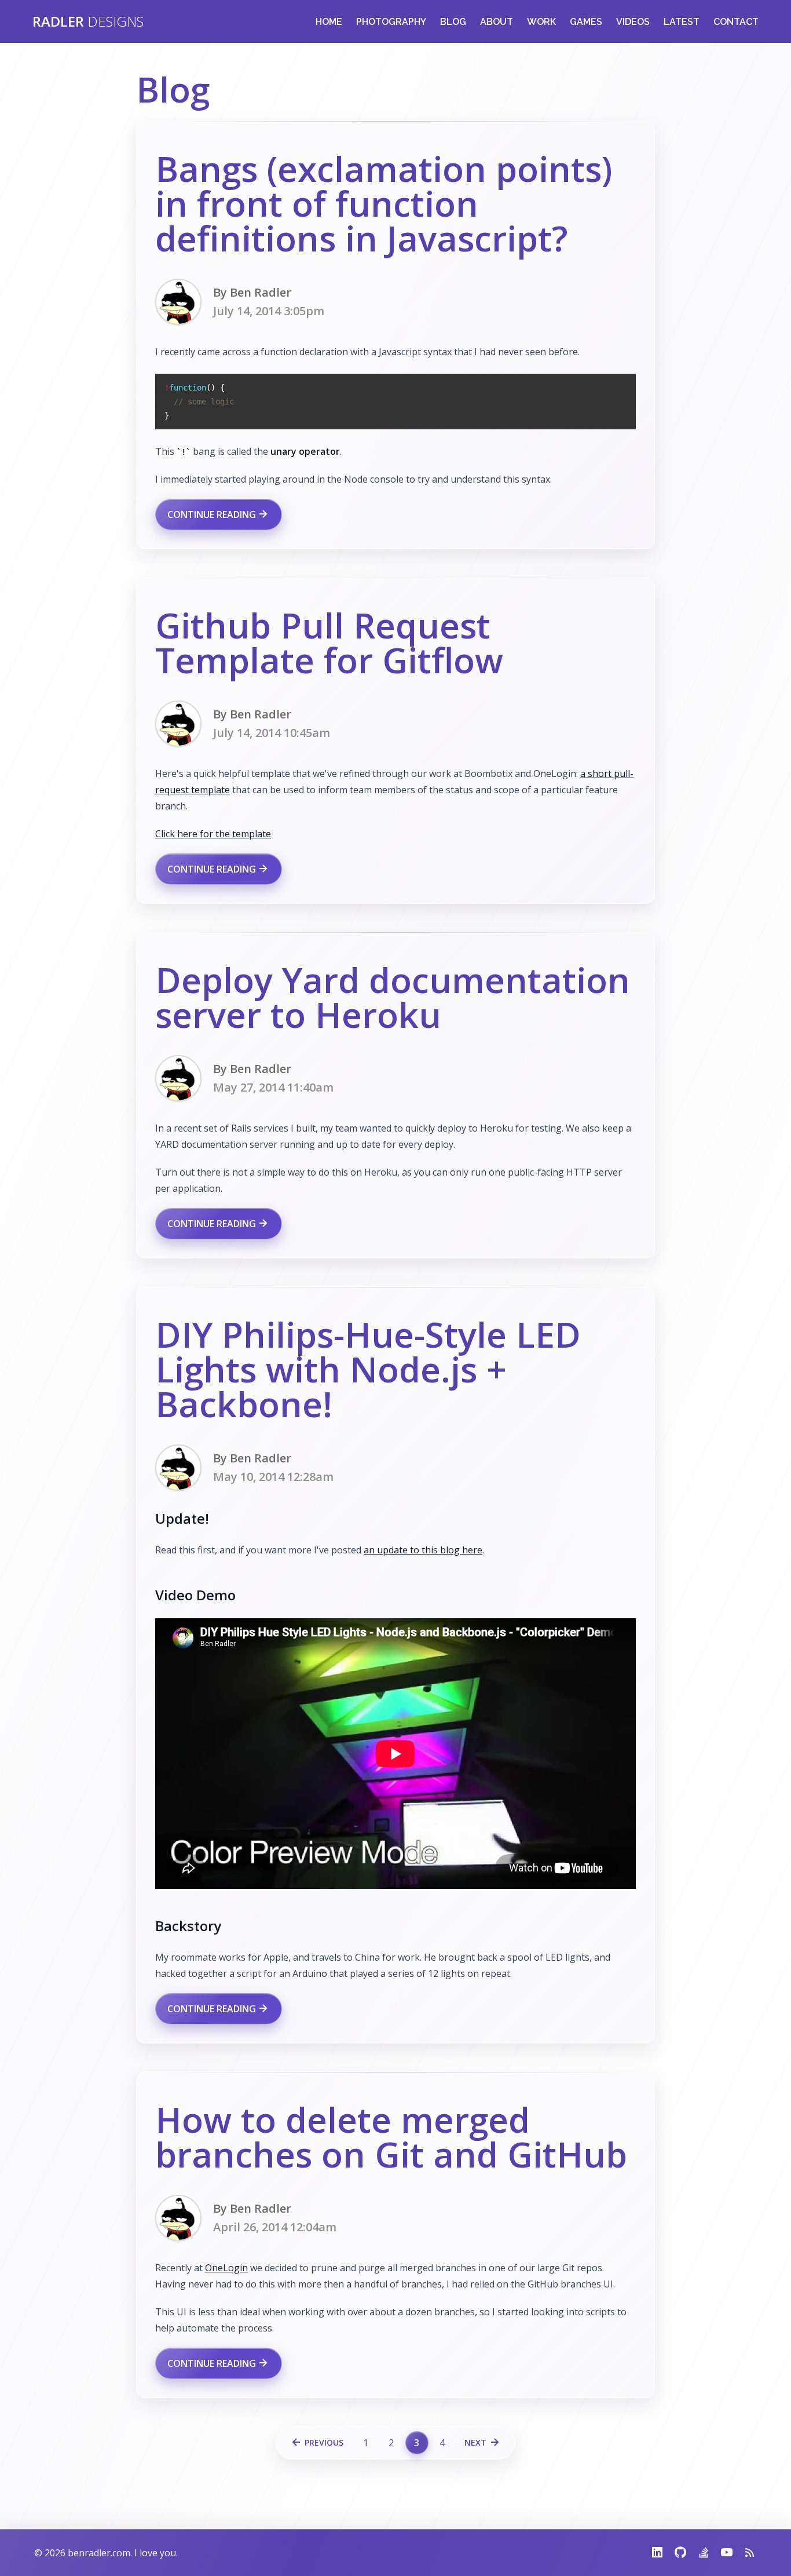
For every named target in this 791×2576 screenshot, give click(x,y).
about (497, 22)
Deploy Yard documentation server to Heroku (393, 997)
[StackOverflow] (699, 2553)
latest (682, 22)
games (586, 22)
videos (633, 22)
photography (391, 22)
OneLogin (226, 2268)
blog (453, 22)
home (329, 22)
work (541, 22)
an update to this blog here (423, 1550)
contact (736, 22)
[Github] (676, 2553)
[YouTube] (722, 2553)
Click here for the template (213, 834)
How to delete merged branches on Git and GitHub (391, 2137)
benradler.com (99, 2553)
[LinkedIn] (657, 2553)
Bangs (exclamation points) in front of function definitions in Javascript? (384, 203)
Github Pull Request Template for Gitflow (329, 643)
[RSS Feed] (745, 2553)
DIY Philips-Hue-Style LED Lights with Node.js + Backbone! (368, 1369)
